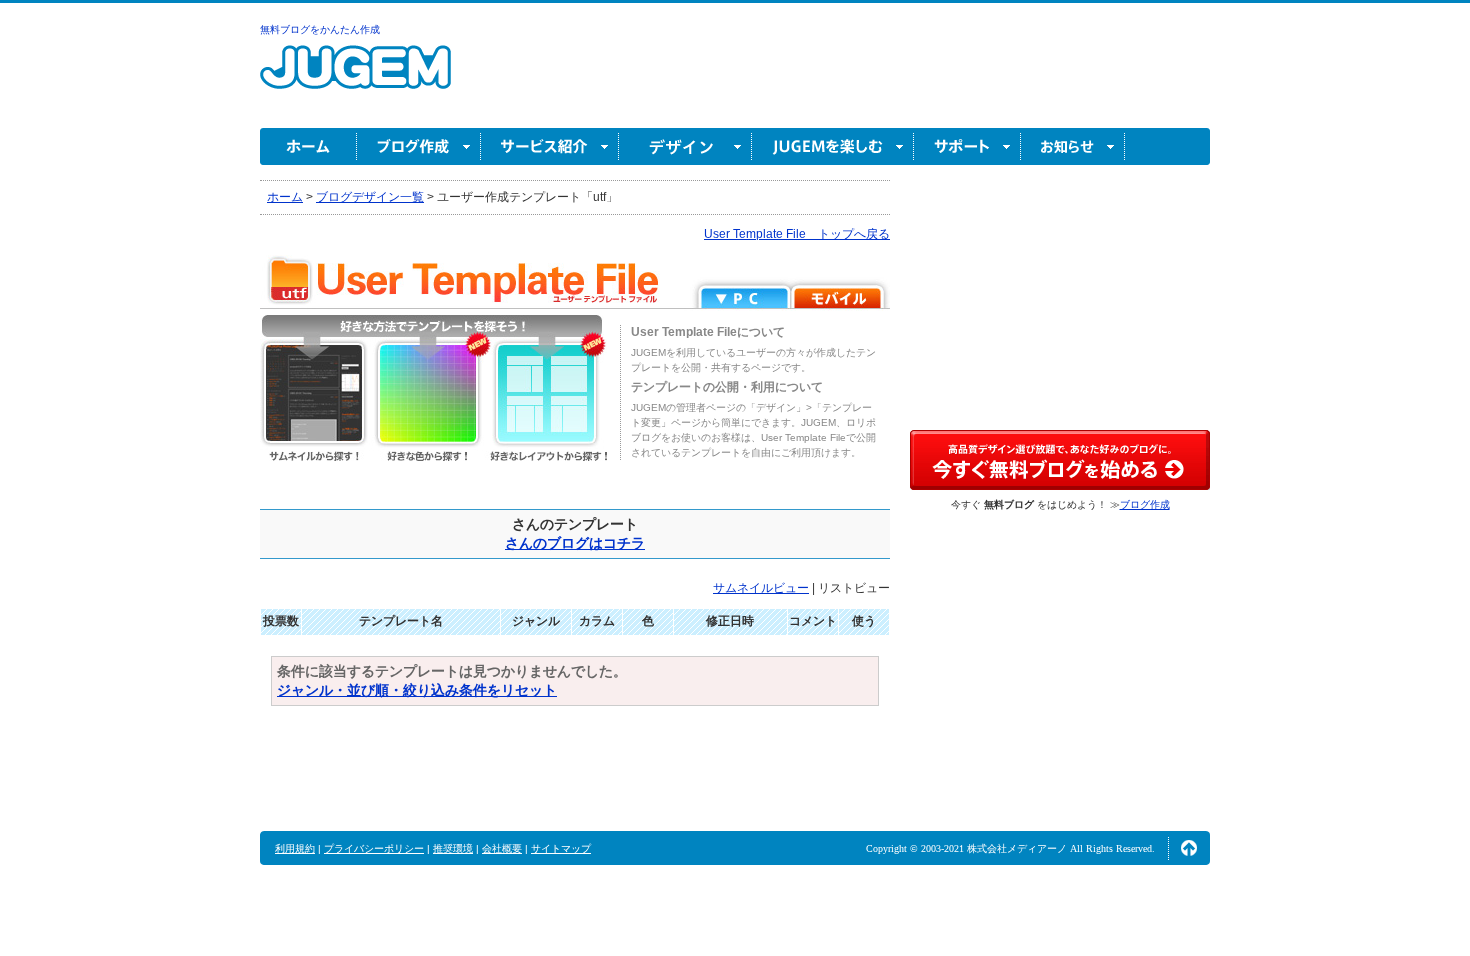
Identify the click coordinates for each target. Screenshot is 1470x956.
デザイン (685, 146)
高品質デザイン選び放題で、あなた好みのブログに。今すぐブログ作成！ (1060, 460)
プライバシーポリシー (374, 848)
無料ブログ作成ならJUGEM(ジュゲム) (355, 78)
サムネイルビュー (761, 588)
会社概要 (502, 848)
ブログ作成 (419, 146)
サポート (967, 146)
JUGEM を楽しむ (833, 146)
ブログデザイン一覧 (370, 197)
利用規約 (295, 848)
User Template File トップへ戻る (797, 234)
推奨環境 (453, 848)
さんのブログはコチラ (575, 543)
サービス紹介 (550, 146)
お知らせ (1073, 146)
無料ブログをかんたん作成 (320, 29)
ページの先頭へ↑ (1189, 848)
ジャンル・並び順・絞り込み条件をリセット (417, 690)
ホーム (308, 146)
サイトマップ (561, 848)
